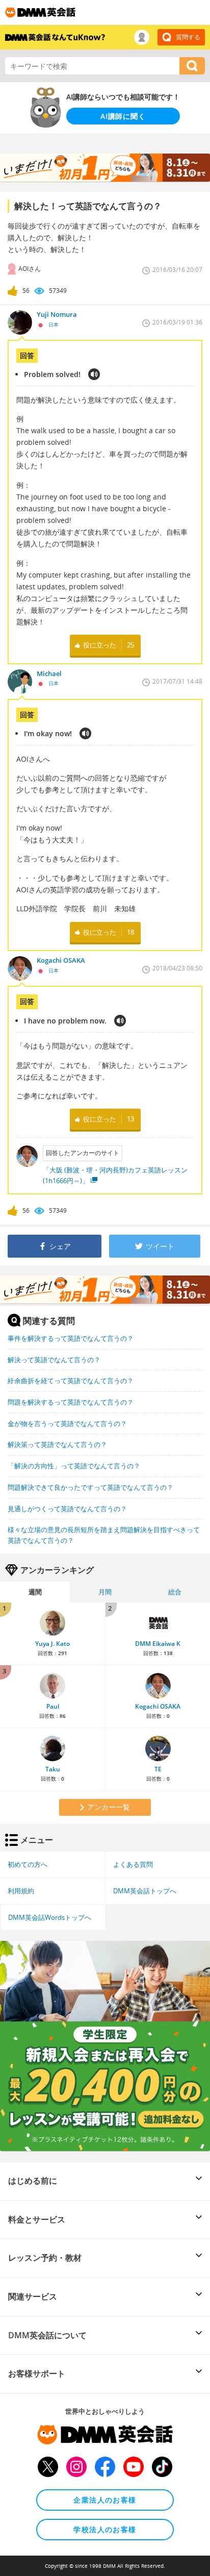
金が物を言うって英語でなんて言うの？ (67, 1423)
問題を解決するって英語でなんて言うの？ (71, 1402)
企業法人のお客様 (105, 2500)
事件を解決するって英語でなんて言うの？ (71, 1338)
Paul (53, 1706)
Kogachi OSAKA (158, 1706)
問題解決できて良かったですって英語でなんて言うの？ (90, 1487)
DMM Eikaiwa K (158, 1644)
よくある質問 (133, 1864)
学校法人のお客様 (105, 2529)
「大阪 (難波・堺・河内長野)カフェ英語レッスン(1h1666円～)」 (115, 1175)
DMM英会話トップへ (145, 1891)
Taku (53, 1769)
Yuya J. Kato (52, 1644)
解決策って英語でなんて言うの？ (57, 1444)
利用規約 (21, 1891)
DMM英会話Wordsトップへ (50, 1917)
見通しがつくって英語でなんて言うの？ (67, 1509)
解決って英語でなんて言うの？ (54, 1360)
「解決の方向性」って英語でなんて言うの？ (74, 1466)
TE (158, 1769)
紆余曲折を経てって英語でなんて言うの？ (71, 1381)
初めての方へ (28, 1864)
